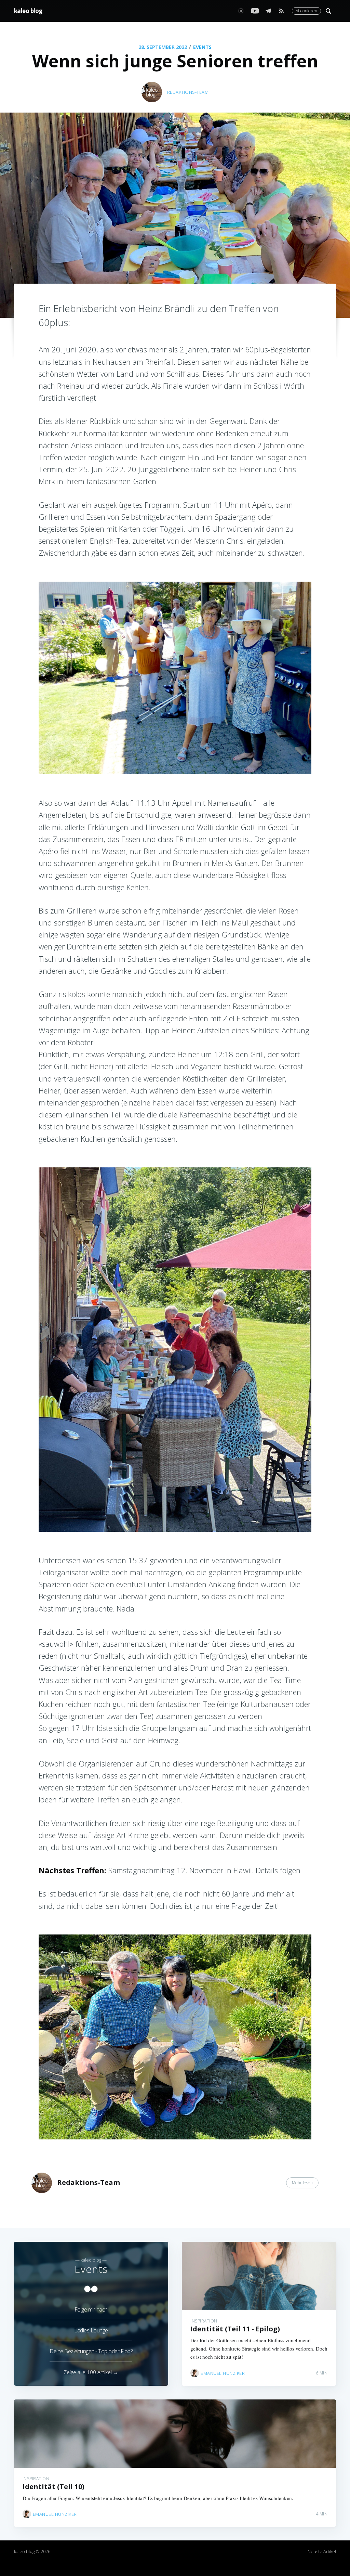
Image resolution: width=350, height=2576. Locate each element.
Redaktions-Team (188, 92)
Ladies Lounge (91, 2330)
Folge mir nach (91, 2309)
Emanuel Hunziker (223, 2373)
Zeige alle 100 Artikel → (91, 2372)
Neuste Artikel (322, 2551)
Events (202, 47)
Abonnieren (306, 11)
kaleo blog (28, 11)
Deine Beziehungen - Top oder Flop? (91, 2351)
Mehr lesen (302, 2183)
